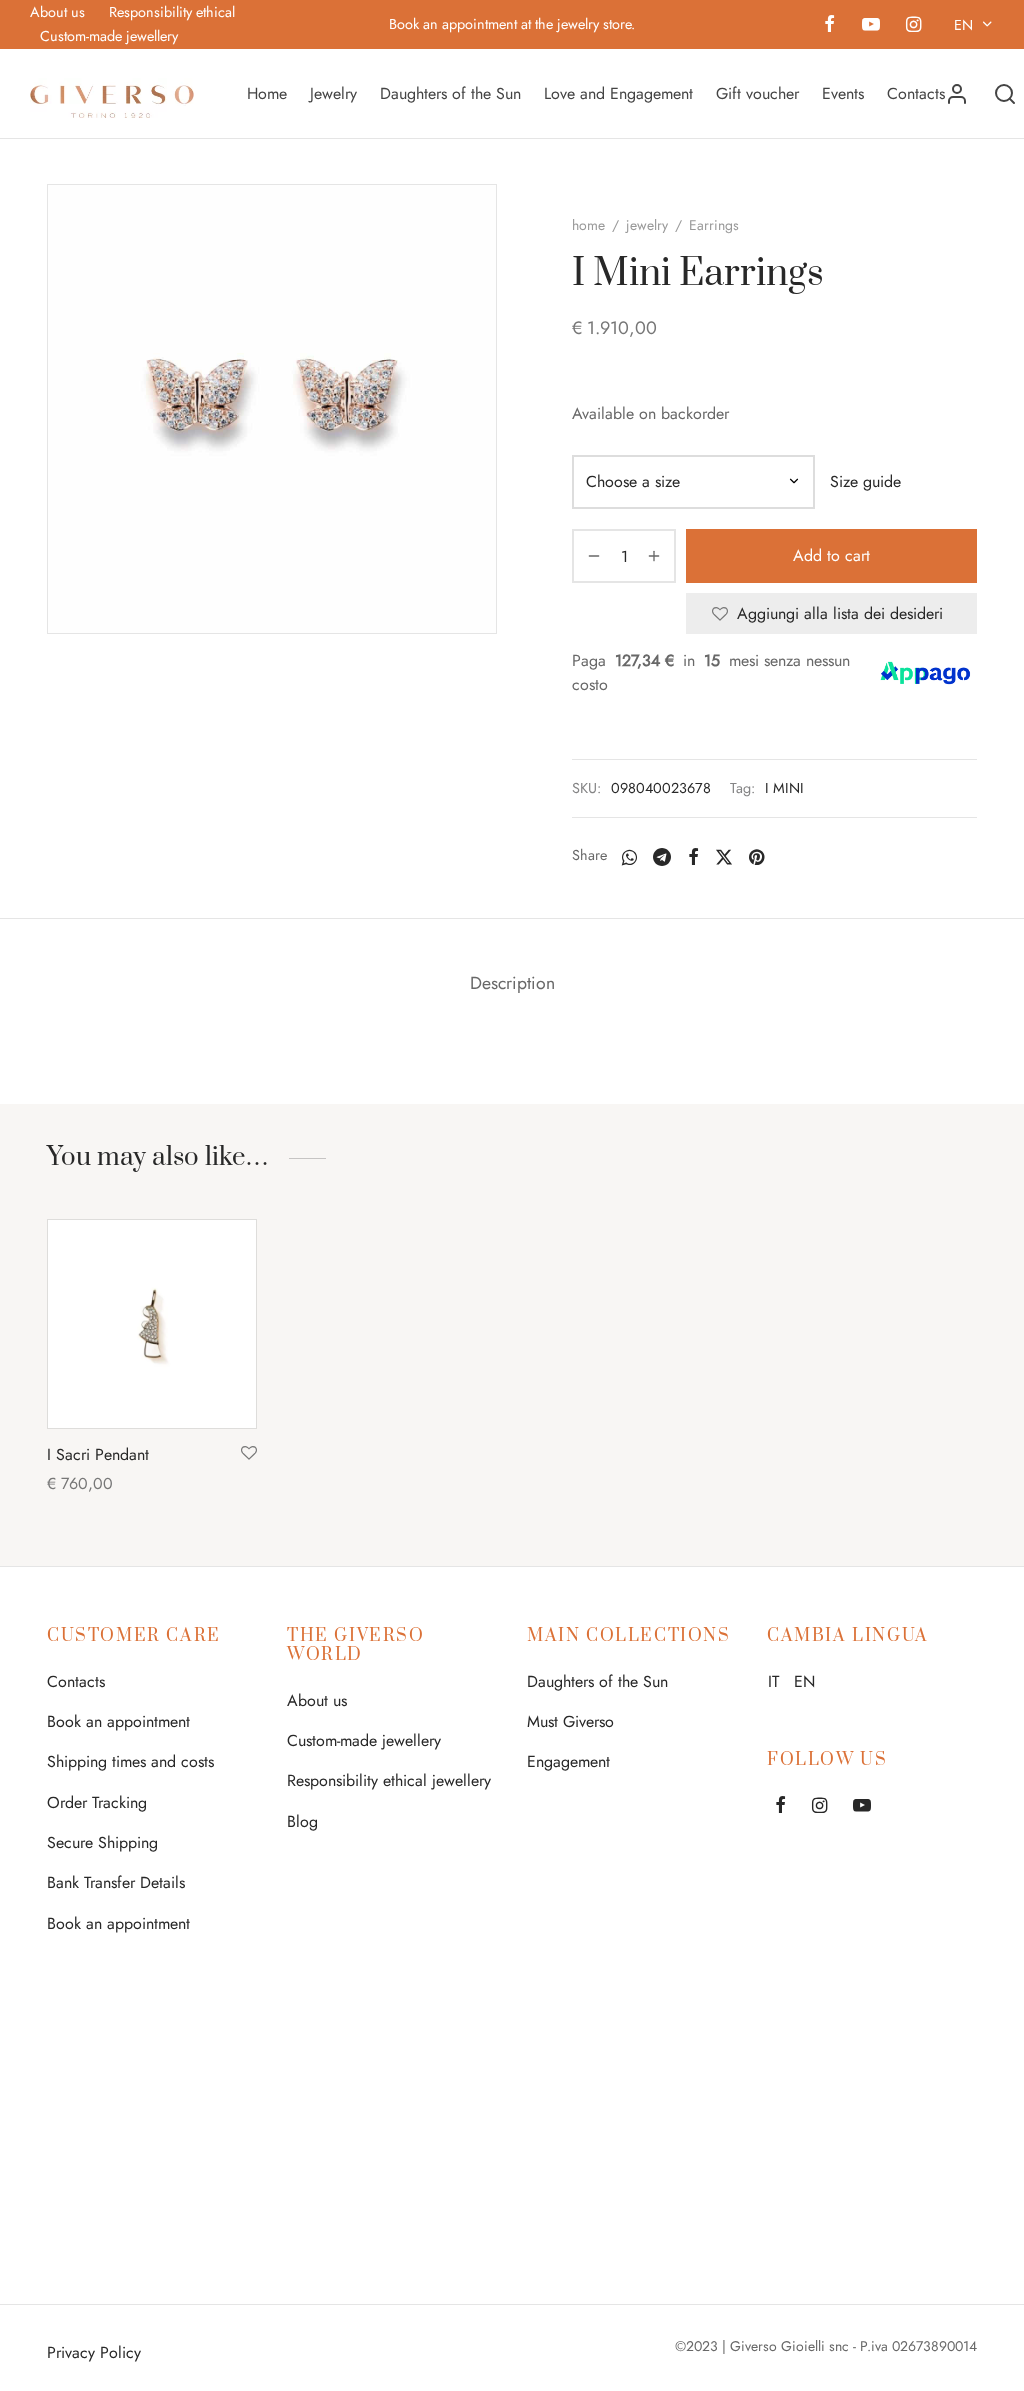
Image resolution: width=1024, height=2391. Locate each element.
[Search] (1005, 94)
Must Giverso (570, 1721)
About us (57, 12)
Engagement (568, 1761)
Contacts (916, 93)
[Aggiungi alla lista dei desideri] (249, 1454)
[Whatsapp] (629, 857)
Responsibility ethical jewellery (389, 1780)
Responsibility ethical (172, 12)
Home (267, 93)
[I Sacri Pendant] (152, 1324)
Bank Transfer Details (116, 1882)
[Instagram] (913, 26)
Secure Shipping (102, 1842)
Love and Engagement (618, 93)
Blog (302, 1821)
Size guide (865, 481)
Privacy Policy (94, 2352)
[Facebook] (829, 26)
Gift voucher (757, 93)
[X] (724, 857)
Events (843, 93)
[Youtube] (870, 26)
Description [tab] (512, 983)
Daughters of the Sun (450, 93)
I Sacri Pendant (98, 1454)
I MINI (784, 788)
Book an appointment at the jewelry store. (512, 24)
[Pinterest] (756, 857)
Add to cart (831, 555)
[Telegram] (662, 857)
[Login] (957, 94)
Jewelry (333, 93)
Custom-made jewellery (109, 36)
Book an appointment (118, 1721)
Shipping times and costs (130, 1761)
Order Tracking (97, 1802)
